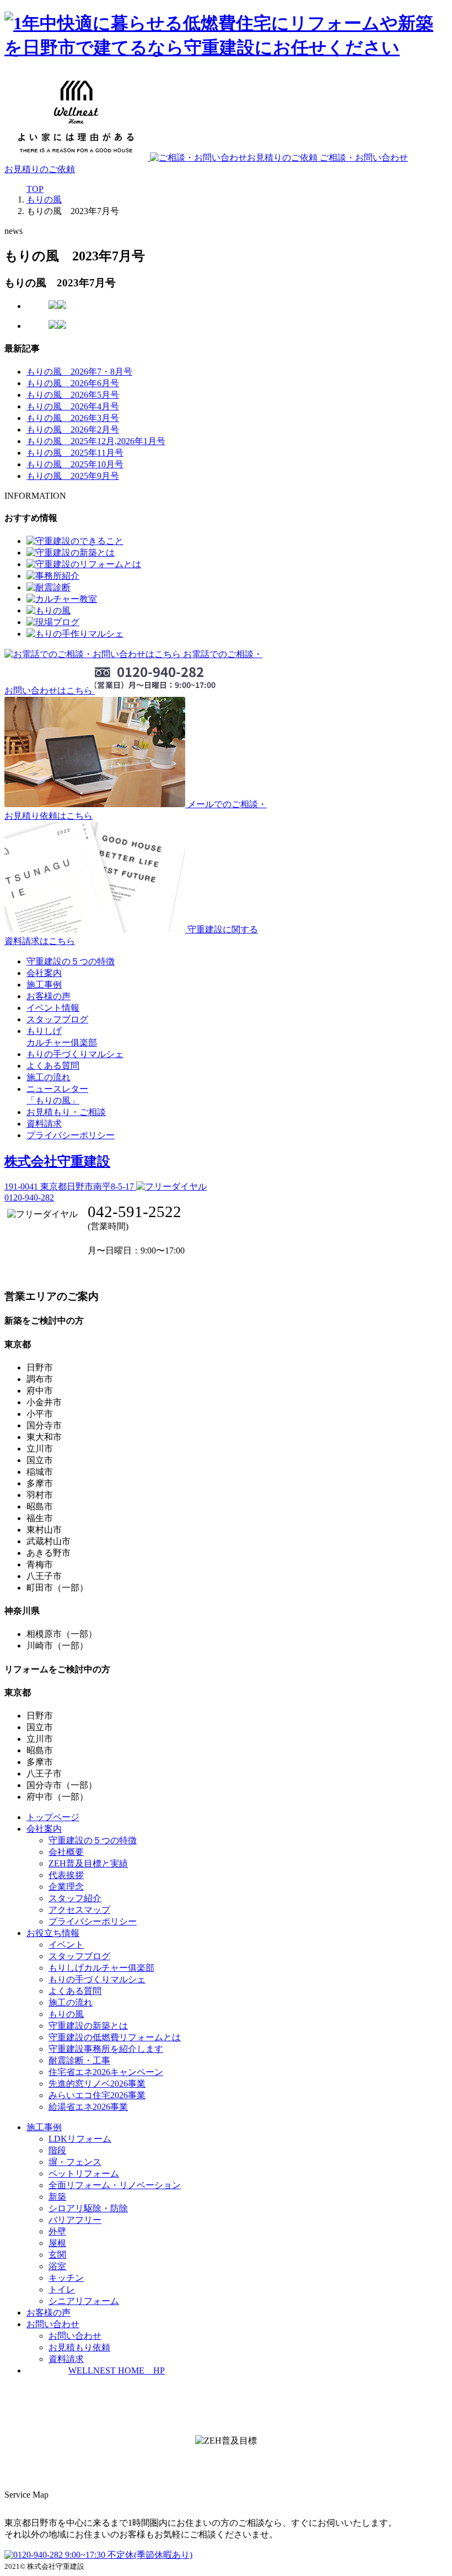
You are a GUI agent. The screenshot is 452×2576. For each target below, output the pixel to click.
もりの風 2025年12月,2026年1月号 (96, 441)
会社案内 (44, 973)
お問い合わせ (75, 2336)
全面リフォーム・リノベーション (115, 2185)
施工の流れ (49, 1077)
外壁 (57, 2231)
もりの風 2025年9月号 (73, 476)
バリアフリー (75, 2220)
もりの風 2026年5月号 (73, 395)
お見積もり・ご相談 (66, 1112)
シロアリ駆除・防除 (88, 2208)
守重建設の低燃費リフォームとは (115, 2037)
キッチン (66, 2278)
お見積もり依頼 (79, 2347)
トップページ (53, 1817)
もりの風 (66, 2014)
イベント (66, 1945)
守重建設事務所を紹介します (106, 2049)
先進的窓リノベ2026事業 (97, 2084)
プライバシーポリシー (71, 1135)
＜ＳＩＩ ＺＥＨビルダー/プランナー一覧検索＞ (226, 2465)
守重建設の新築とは (88, 2026)
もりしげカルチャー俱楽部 (101, 1968)
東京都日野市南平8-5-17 (70, 1186)
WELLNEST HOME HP (117, 2370)
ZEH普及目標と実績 (88, 1863)
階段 (57, 2150)
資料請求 (44, 1124)
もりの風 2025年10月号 (75, 464)
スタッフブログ (57, 1019)
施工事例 (44, 985)
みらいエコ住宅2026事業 (97, 2095)
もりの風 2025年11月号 (75, 453)
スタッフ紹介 (75, 1898)
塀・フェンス (75, 2162)
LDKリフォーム (80, 2139)
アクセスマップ (79, 1910)
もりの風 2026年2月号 (73, 430)
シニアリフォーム (84, 2301)
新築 (57, 2197)
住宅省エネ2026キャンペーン (106, 2072)
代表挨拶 (66, 1875)
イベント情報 (53, 1008)
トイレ (62, 2289)
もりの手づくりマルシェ (75, 1054)
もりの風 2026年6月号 (73, 383)
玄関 (57, 2255)
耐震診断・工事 (79, 2060)
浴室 (57, 2266)
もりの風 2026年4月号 (73, 406)
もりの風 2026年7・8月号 (79, 372)
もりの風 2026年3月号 (73, 418)
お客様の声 (49, 996)
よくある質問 (53, 1066)
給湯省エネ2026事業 (88, 2107)
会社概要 (66, 1852)
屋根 (57, 2243)
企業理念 (66, 1887)
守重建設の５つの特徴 (71, 961)
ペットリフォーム (84, 2174)
